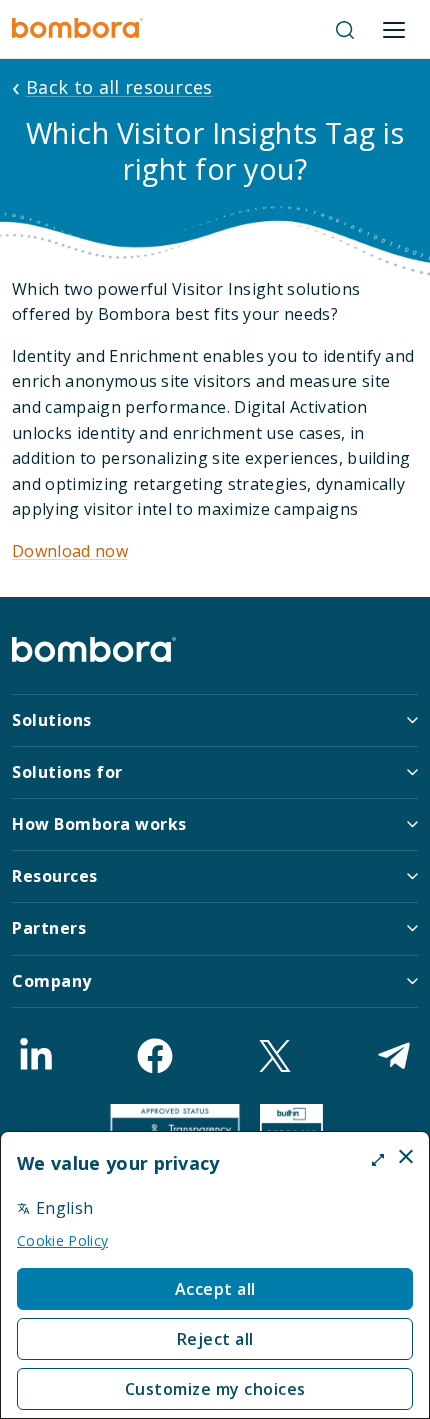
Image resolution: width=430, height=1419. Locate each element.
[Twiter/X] (275, 1056)
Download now (70, 551)
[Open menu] (394, 30)
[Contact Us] (394, 1056)
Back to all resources (119, 87)
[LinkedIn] (36, 1056)
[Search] (345, 30)
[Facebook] (155, 1056)
